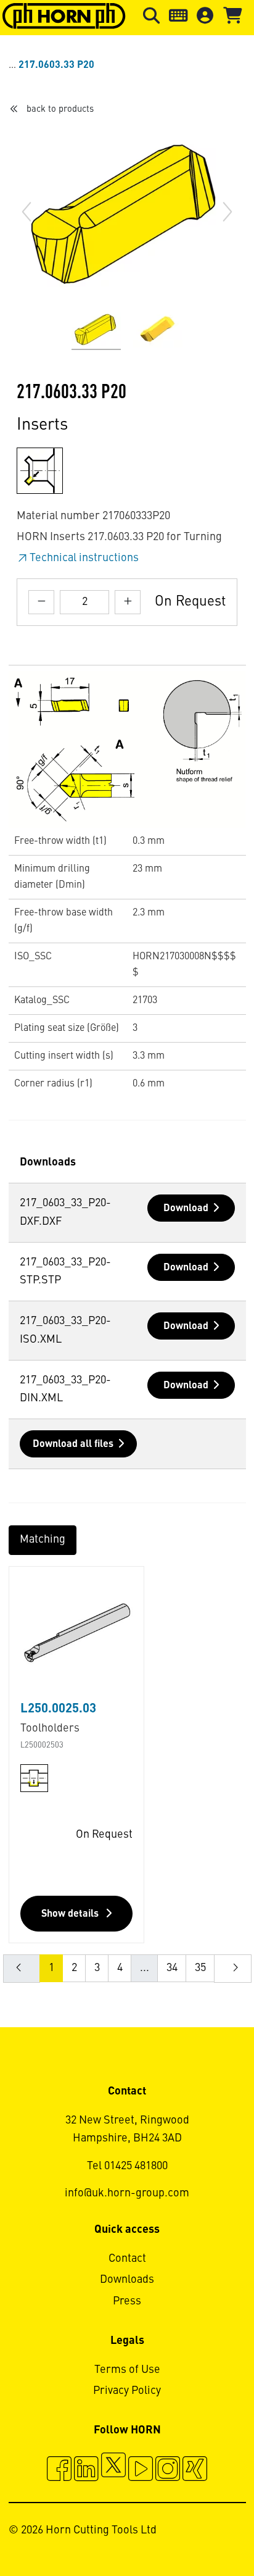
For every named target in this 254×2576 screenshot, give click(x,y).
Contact (127, 2259)
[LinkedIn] (86, 2470)
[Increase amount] (128, 602)
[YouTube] (141, 2470)
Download (186, 1209)
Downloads (127, 2280)
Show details (71, 1914)
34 (172, 1968)
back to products (60, 109)
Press (127, 2301)
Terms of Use (127, 2370)
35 (200, 1968)
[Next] (227, 212)
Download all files (73, 1444)
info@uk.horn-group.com (127, 2193)
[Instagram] (168, 2470)
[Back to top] (198, 2533)
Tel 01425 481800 (127, 2166)
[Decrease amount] (41, 602)
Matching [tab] (43, 1540)
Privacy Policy (127, 2391)
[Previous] (27, 212)
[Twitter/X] (113, 2470)
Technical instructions (84, 558)
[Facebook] (59, 2470)
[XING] (195, 2470)
